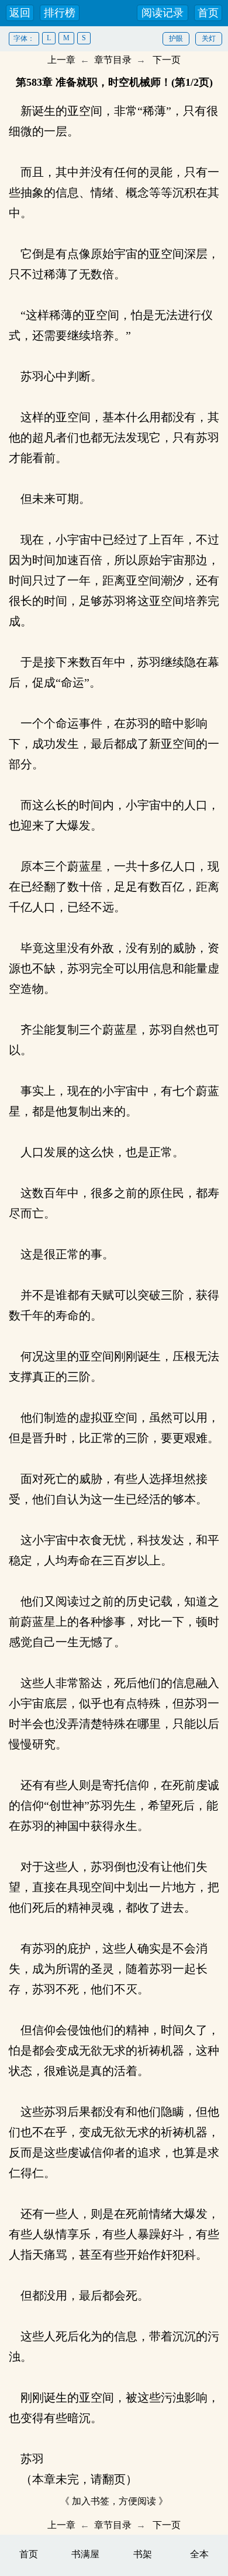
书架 (143, 2554)
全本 (199, 2554)
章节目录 (113, 60)
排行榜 (60, 13)
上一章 (61, 60)
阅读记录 (163, 13)
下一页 (167, 60)
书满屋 (85, 2554)
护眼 (176, 38)
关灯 (209, 38)
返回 (20, 13)
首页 (208, 13)
